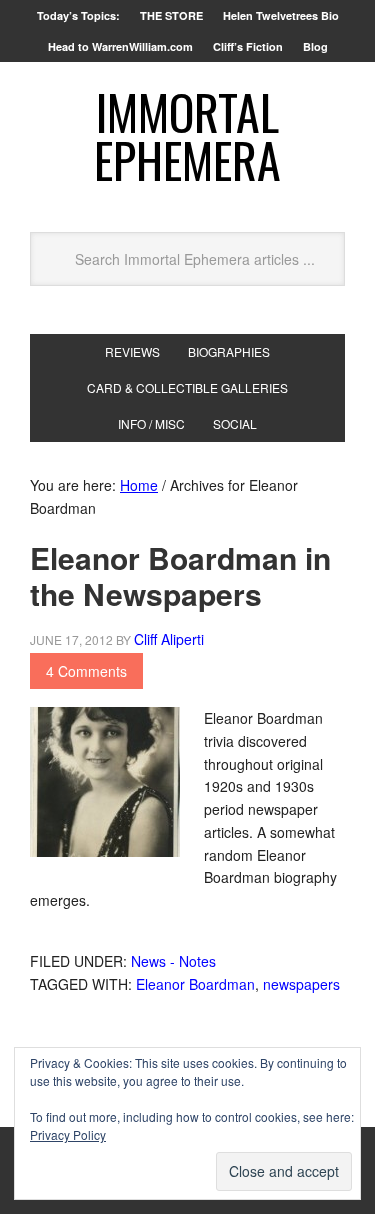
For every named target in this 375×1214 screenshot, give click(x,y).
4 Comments (86, 671)
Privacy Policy (68, 1134)
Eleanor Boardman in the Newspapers (180, 575)
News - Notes (173, 961)
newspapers (301, 984)
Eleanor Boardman (195, 984)
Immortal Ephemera (187, 135)
